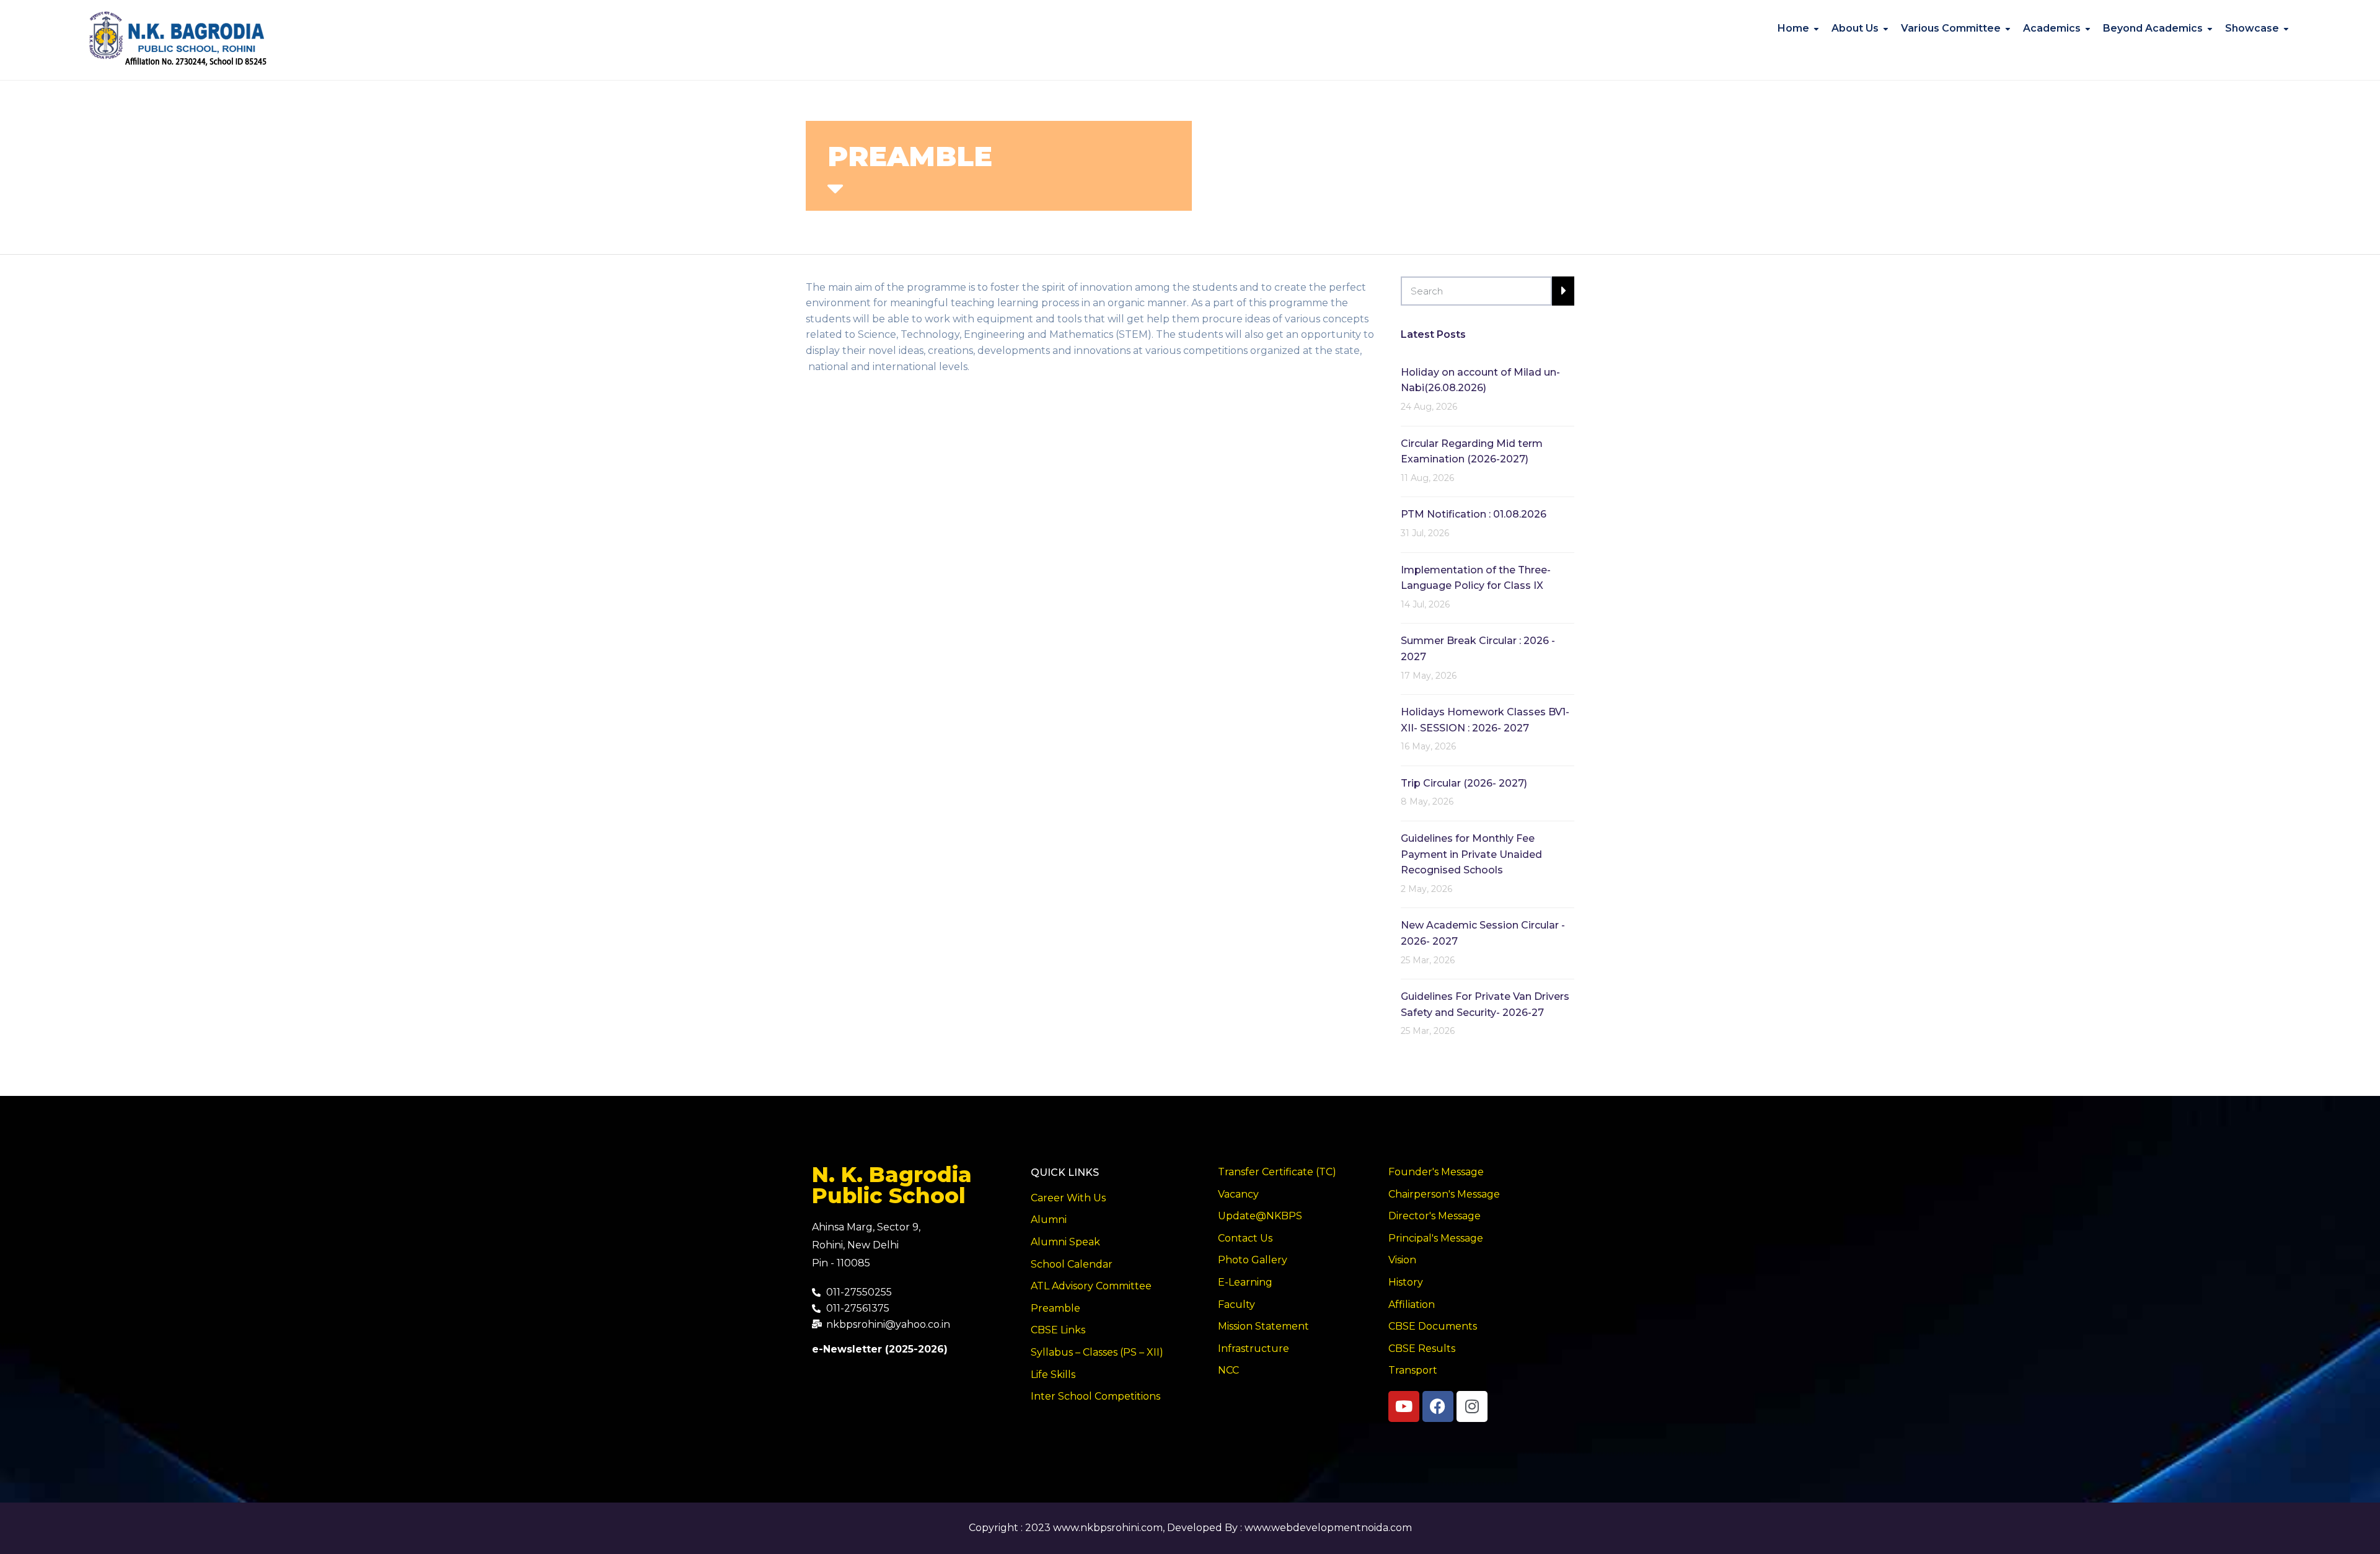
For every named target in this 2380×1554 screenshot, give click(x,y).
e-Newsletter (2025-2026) (880, 1349)
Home (1793, 28)
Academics (2052, 28)
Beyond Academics (2153, 28)
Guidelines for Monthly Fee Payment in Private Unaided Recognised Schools (1471, 854)
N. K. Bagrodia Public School (892, 1185)
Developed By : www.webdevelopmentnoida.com (1289, 1528)
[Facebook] (1438, 1406)
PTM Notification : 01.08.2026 (1474, 514)
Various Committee (1951, 28)
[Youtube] (1404, 1406)
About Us (1855, 28)
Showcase (2252, 28)
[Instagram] (1472, 1406)
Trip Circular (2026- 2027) (1464, 783)
